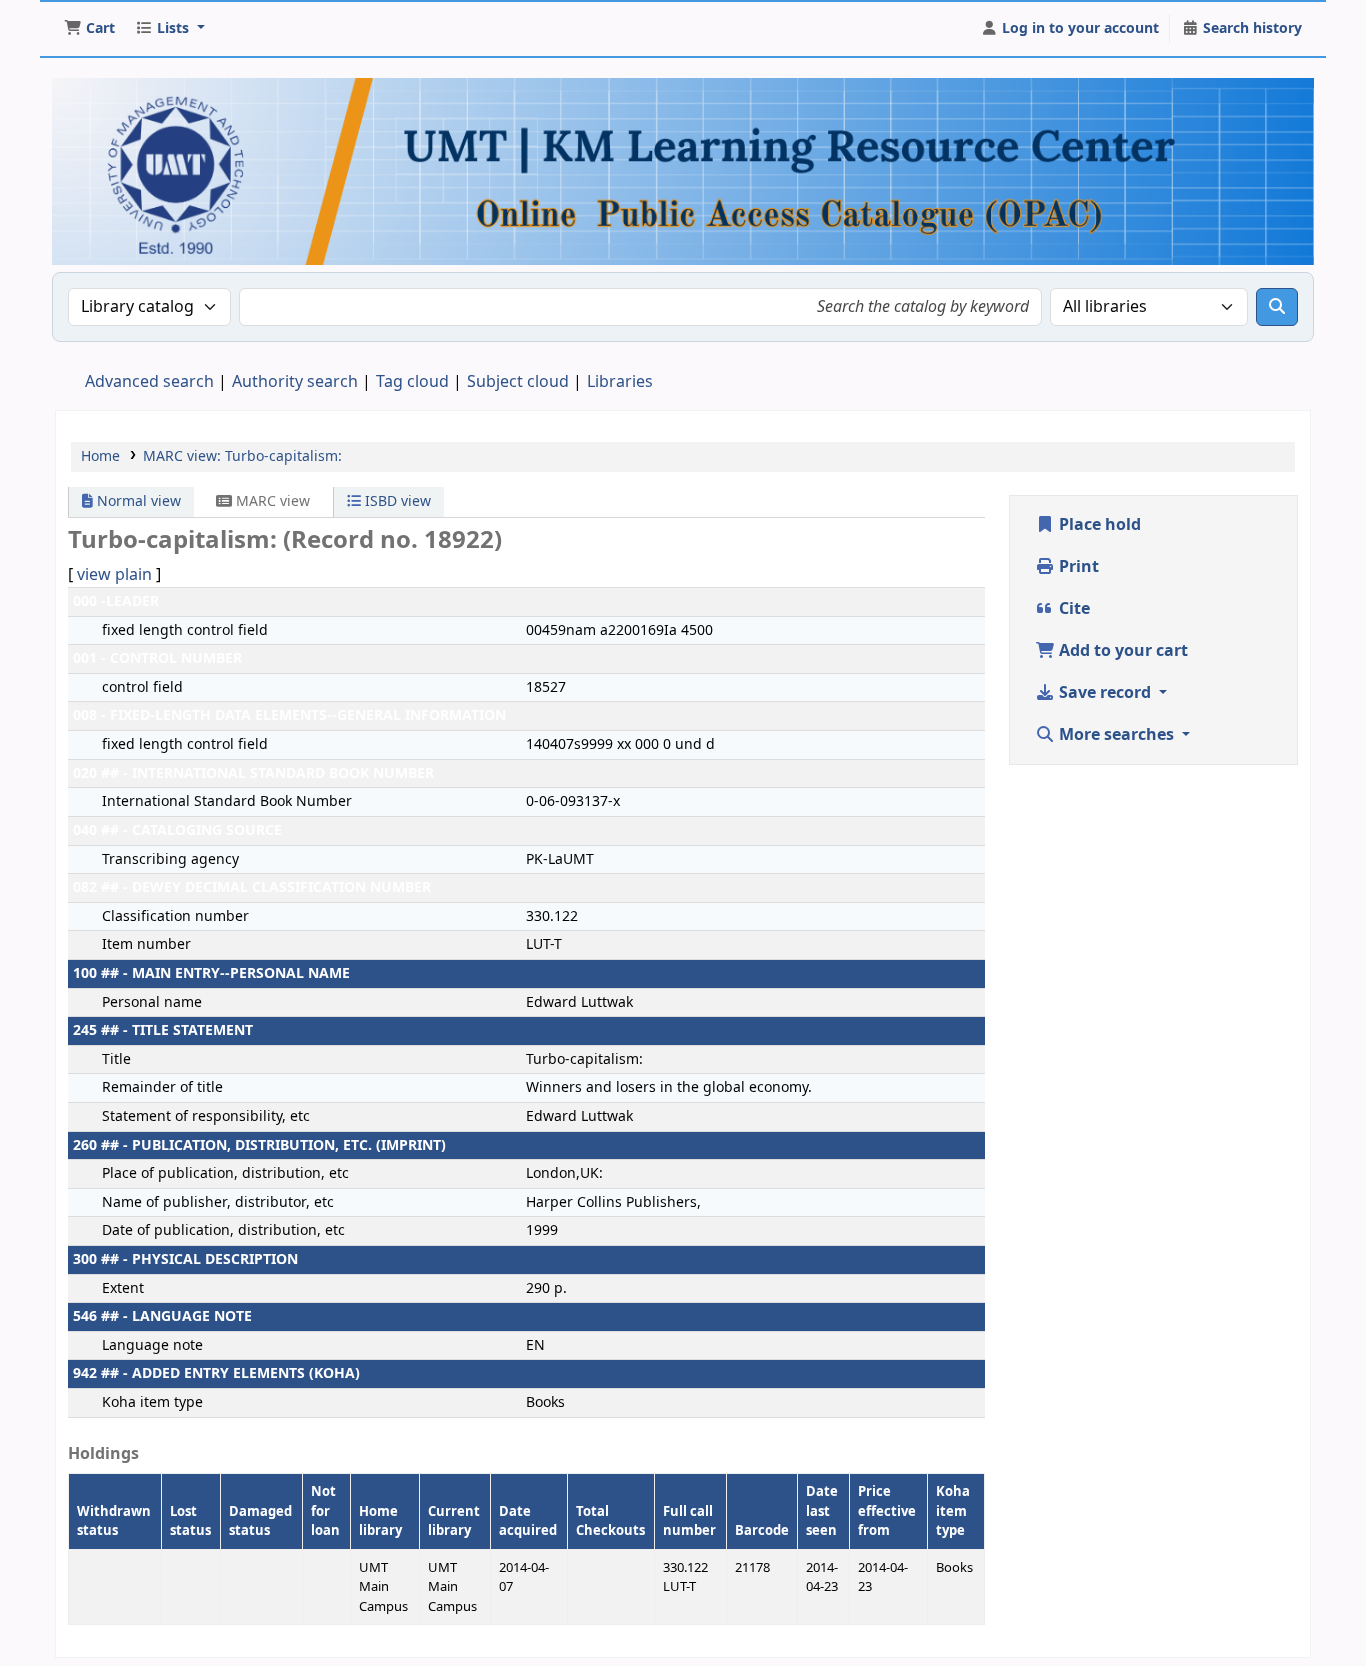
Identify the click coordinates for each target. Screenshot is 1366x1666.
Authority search (295, 382)
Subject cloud (518, 382)
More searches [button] (1116, 735)
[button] (89, 29)
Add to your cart (1121, 651)
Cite (1072, 609)
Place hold (1098, 525)
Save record (1105, 693)
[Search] (1277, 307)
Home (100, 456)
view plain (114, 575)
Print (1077, 567)
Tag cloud (412, 382)
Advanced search (149, 382)
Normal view (137, 501)
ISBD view (396, 501)
